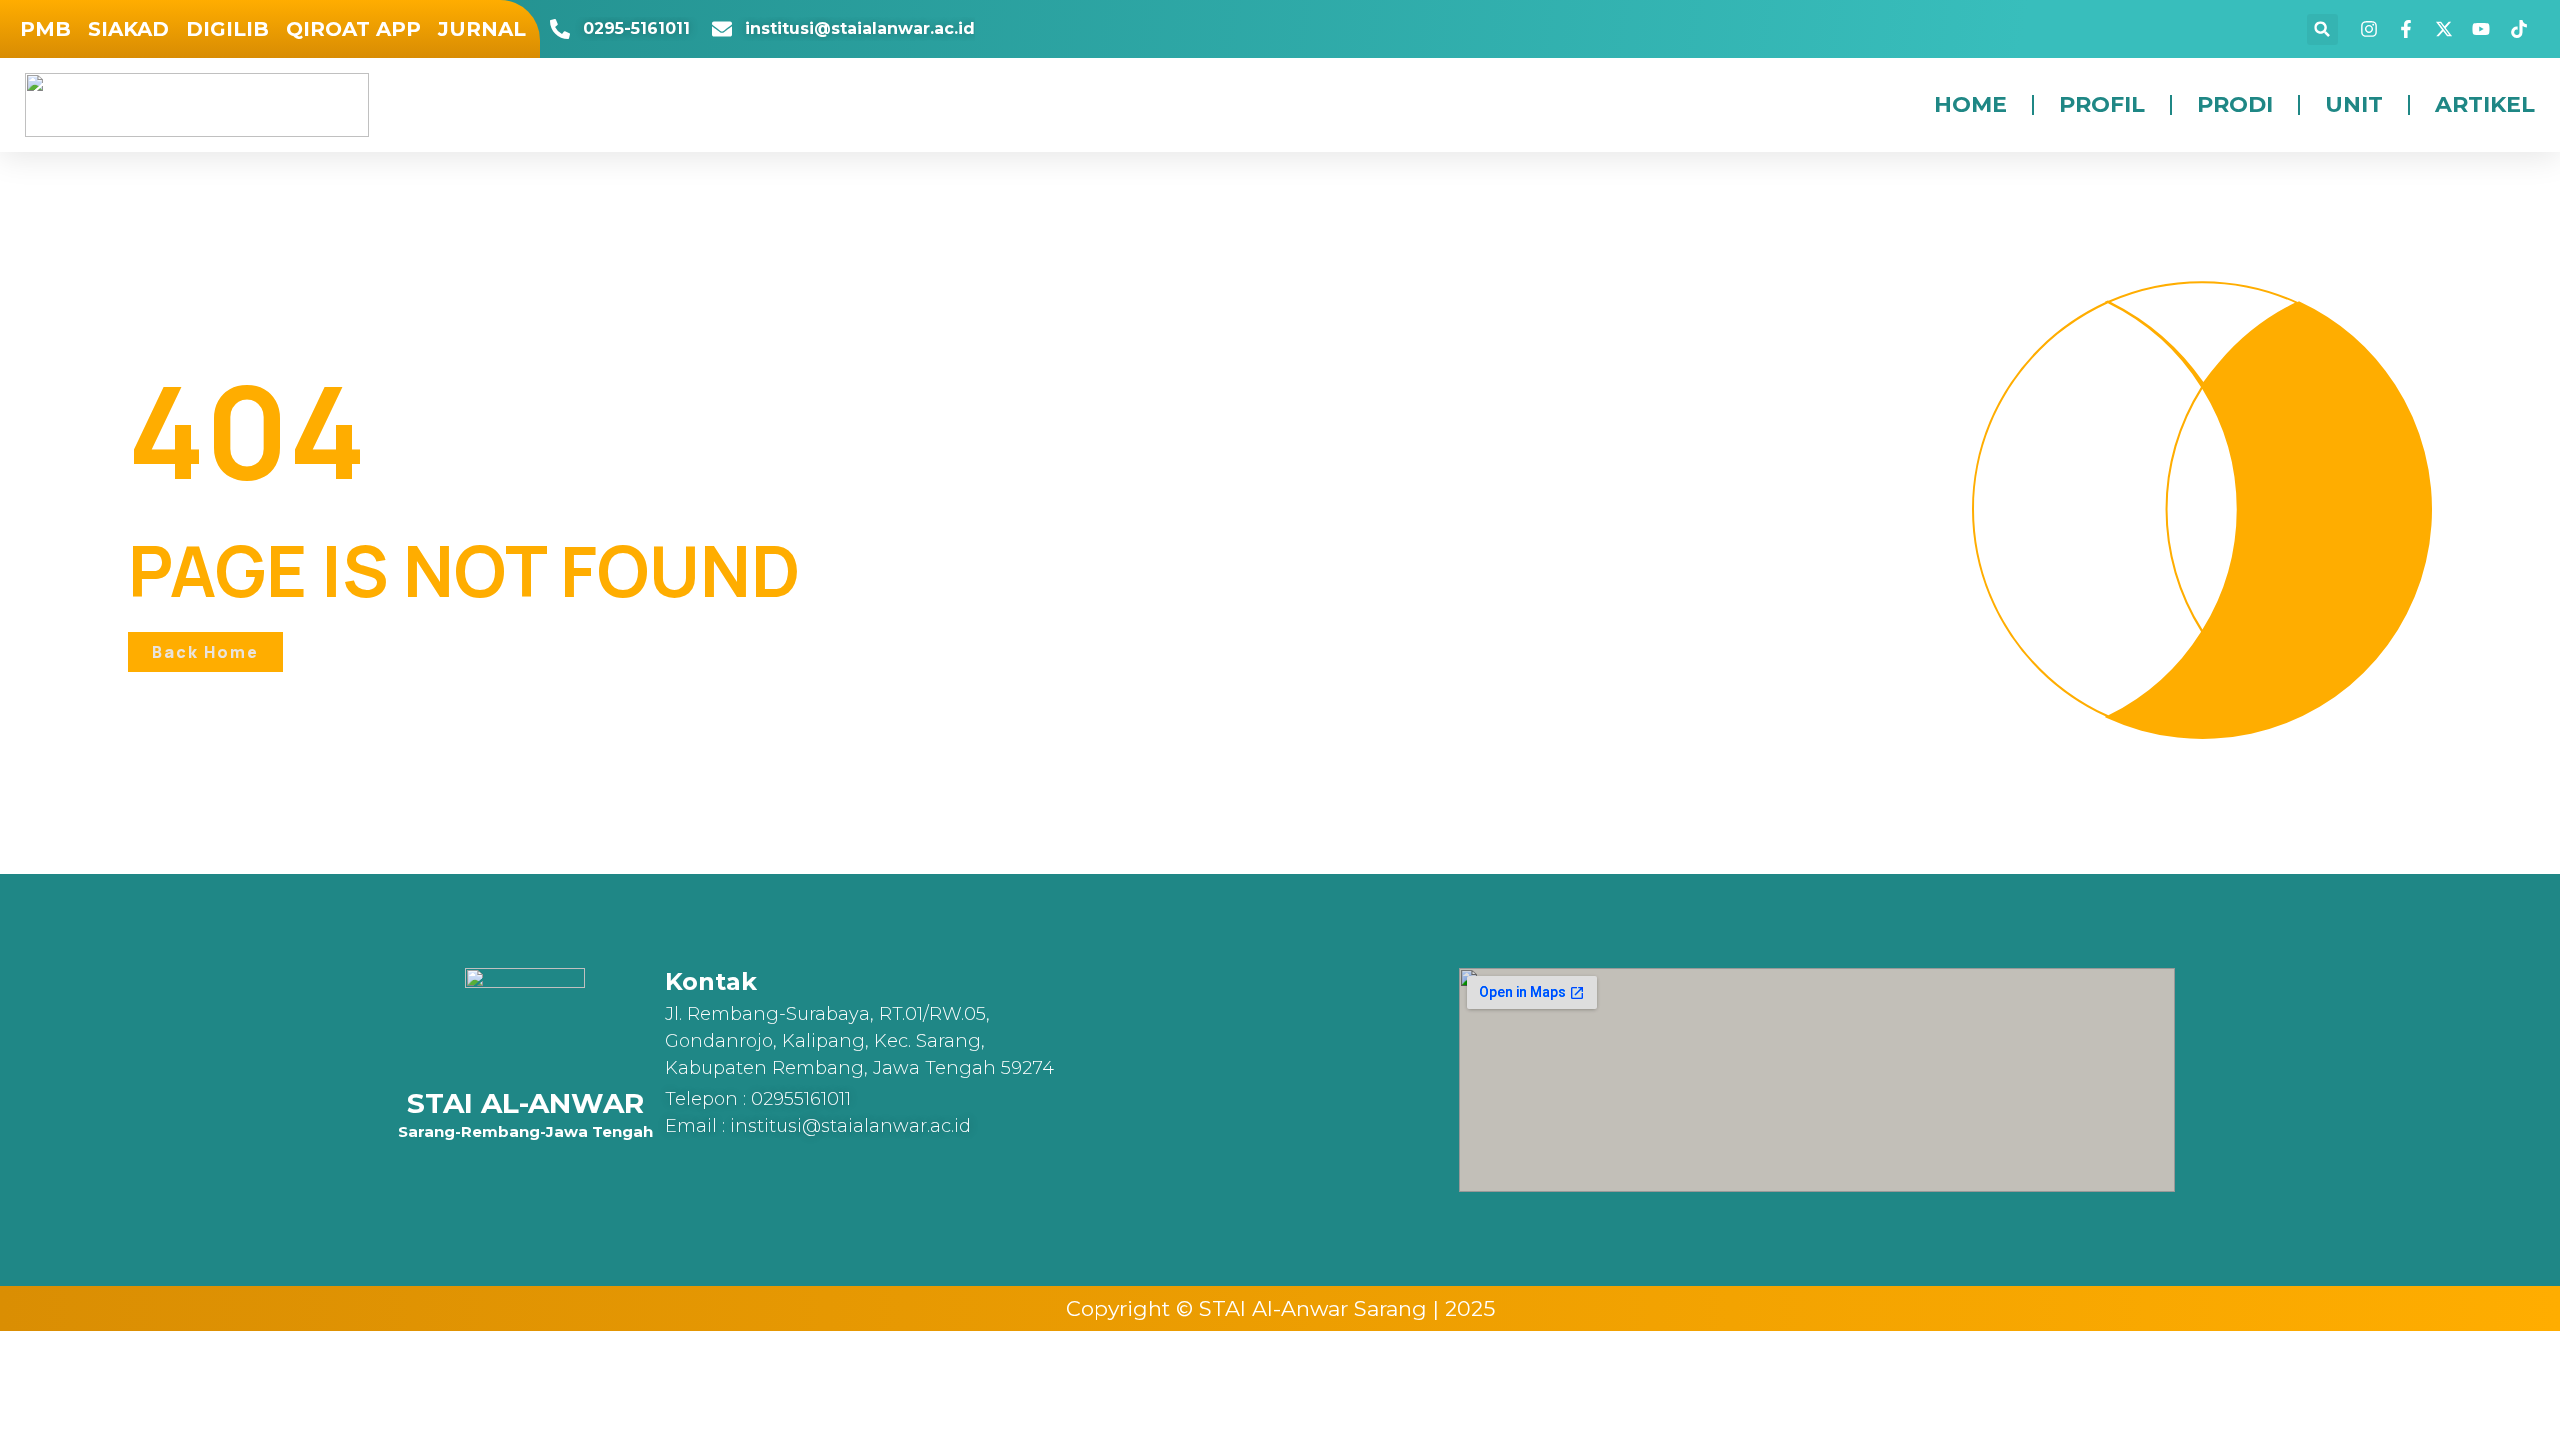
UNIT (2354, 104)
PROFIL (2102, 104)
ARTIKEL (2485, 104)
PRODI (2235, 104)
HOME (1970, 104)
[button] (2322, 29)
